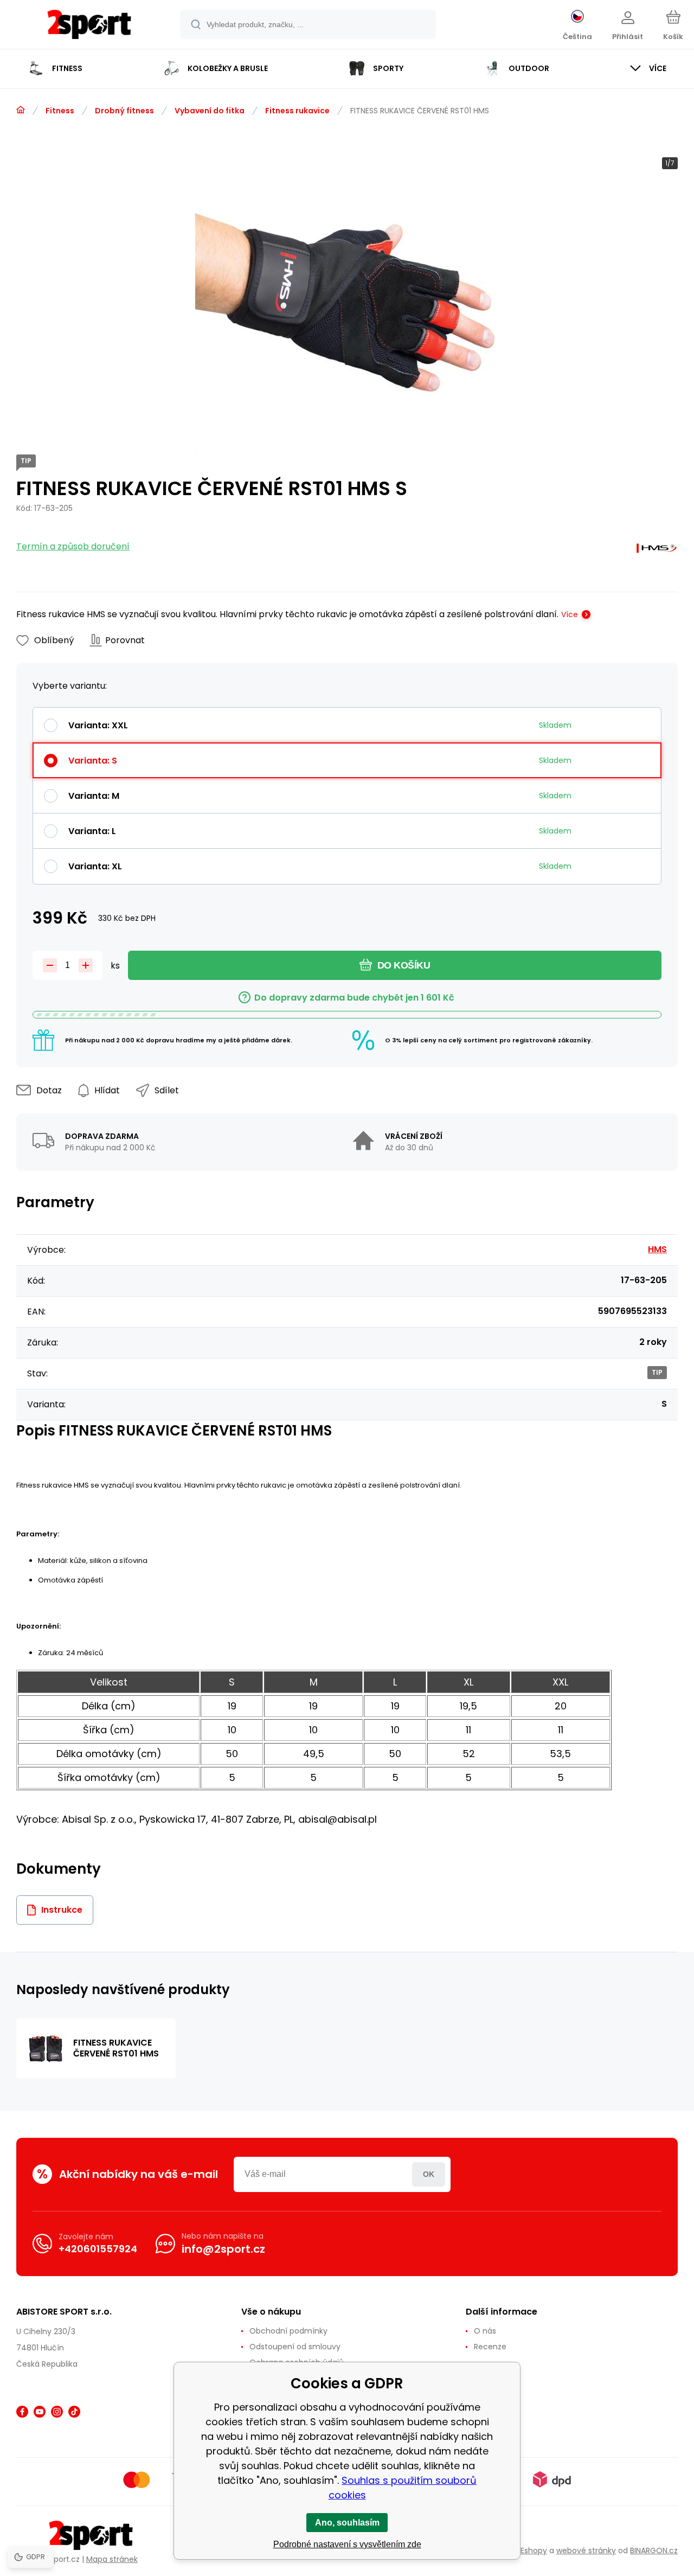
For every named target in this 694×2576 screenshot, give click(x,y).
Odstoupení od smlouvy (295, 2347)
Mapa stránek (112, 2559)
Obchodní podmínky (288, 2331)
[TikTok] (74, 2412)
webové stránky (586, 2551)
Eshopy (534, 2551)
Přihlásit (429, 2174)
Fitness (60, 111)
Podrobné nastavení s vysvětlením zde (347, 2544)
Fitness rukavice (297, 111)
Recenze (490, 2347)
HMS (657, 1249)
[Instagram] (57, 2412)
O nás (485, 2331)
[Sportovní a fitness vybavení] (21, 110)
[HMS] (657, 551)
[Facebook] (22, 2412)
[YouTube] (40, 2412)
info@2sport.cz (223, 2249)
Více (570, 614)
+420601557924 (98, 2249)
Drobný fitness (124, 111)
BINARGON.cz (654, 2551)
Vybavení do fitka (210, 111)
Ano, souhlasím (347, 2523)
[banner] (89, 26)
